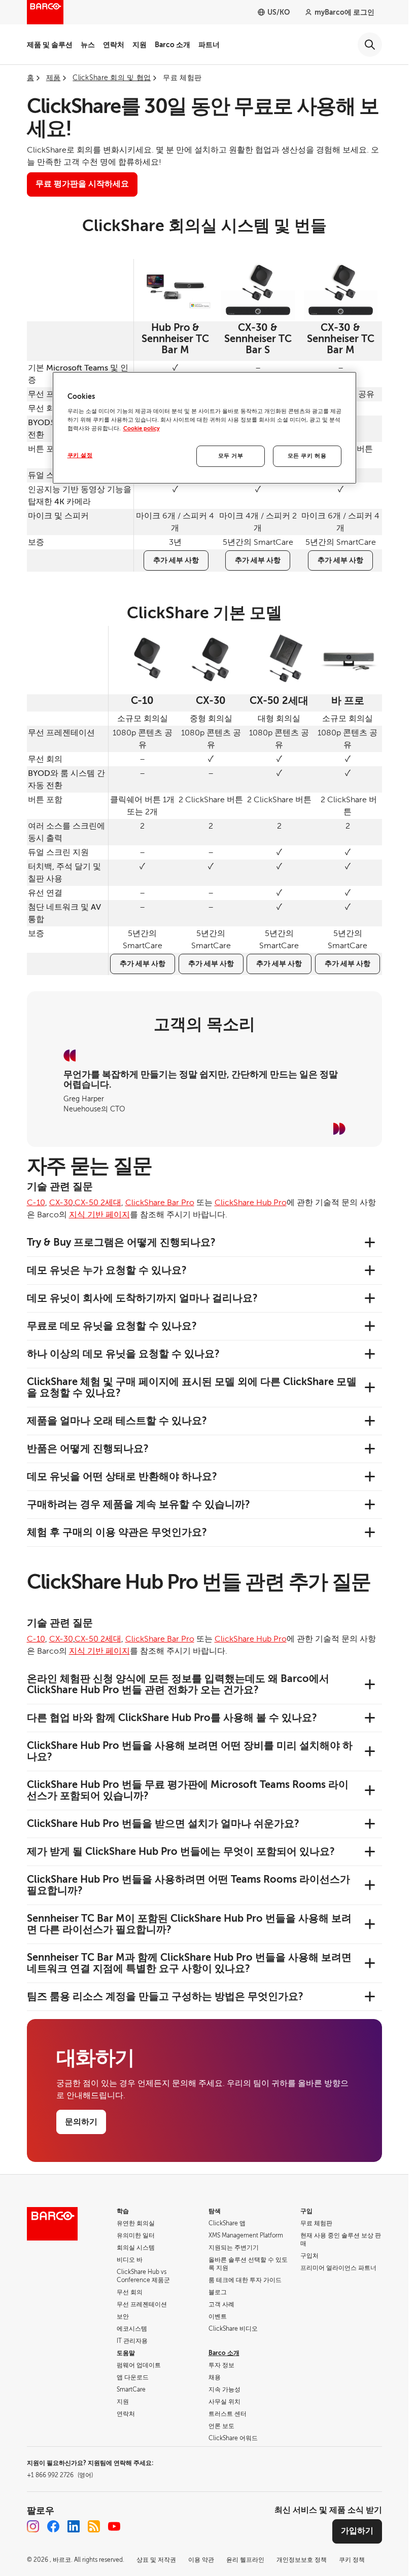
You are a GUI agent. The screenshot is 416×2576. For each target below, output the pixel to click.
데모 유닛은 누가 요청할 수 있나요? (107, 1270)
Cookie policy (142, 428)
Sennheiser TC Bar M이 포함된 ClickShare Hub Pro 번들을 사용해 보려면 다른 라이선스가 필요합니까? (189, 1924)
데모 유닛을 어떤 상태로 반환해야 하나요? (122, 1477)
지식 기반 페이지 (99, 1215)
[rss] (94, 2526)
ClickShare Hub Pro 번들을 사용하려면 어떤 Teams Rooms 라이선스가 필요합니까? (188, 1885)
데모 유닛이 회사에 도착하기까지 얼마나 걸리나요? (142, 1298)
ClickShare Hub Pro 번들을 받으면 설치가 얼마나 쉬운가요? (163, 1824)
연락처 (114, 45)
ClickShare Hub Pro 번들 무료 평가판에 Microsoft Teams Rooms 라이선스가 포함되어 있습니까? (188, 1790)
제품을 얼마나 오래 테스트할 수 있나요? (117, 1421)
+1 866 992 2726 (60, 2475)
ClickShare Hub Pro (251, 1203)
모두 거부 (231, 456)
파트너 (209, 45)
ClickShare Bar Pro (160, 1203)
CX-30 (61, 1203)
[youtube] (114, 2526)
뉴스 (88, 45)
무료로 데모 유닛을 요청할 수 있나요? (112, 1326)
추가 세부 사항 (176, 560)
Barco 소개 (172, 45)
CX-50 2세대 (98, 1203)
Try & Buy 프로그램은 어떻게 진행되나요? (121, 1242)
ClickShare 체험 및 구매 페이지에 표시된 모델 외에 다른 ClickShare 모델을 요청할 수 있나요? (192, 1387)
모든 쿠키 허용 (307, 456)
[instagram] (33, 2526)
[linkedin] (74, 2526)
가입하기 (357, 2531)
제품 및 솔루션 (50, 45)
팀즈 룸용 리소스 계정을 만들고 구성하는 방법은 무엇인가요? (165, 1996)
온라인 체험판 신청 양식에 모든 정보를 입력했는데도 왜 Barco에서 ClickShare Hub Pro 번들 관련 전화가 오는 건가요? (178, 1684)
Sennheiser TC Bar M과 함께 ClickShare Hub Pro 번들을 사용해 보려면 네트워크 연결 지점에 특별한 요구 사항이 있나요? (189, 1963)
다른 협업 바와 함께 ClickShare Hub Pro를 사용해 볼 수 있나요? (172, 1718)
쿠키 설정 (80, 455)
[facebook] (53, 2526)
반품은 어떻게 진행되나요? (88, 1449)
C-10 (36, 1203)
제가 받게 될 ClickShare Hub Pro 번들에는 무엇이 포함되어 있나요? (181, 1852)
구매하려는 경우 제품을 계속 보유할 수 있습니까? (138, 1504)
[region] (204, 428)
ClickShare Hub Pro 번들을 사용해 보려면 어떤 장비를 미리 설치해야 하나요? (190, 1751)
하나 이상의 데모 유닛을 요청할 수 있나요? (123, 1354)
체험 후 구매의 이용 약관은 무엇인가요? (117, 1532)
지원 (140, 45)
